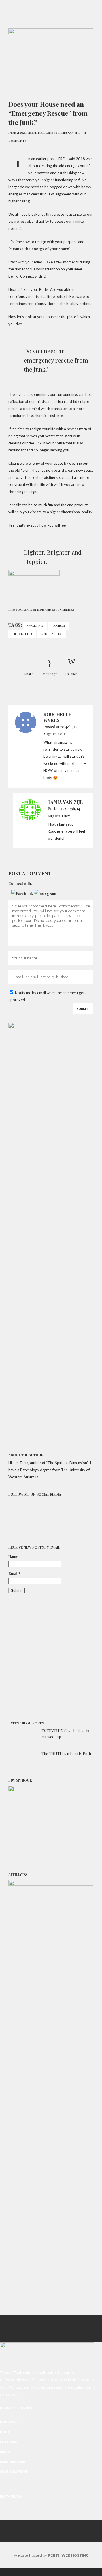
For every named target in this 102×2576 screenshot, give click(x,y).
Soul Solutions (14, 2472)
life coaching (52, 634)
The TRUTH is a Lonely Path (66, 1754)
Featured (20, 132)
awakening (35, 626)
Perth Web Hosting (68, 2555)
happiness (59, 626)
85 (72, 674)
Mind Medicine (41, 132)
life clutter (22, 634)
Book (5, 2432)
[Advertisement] (51, 1658)
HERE (60, 159)
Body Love (9, 2422)
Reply (62, 734)
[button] (23, 893)
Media (5, 2452)
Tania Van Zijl (69, 132)
